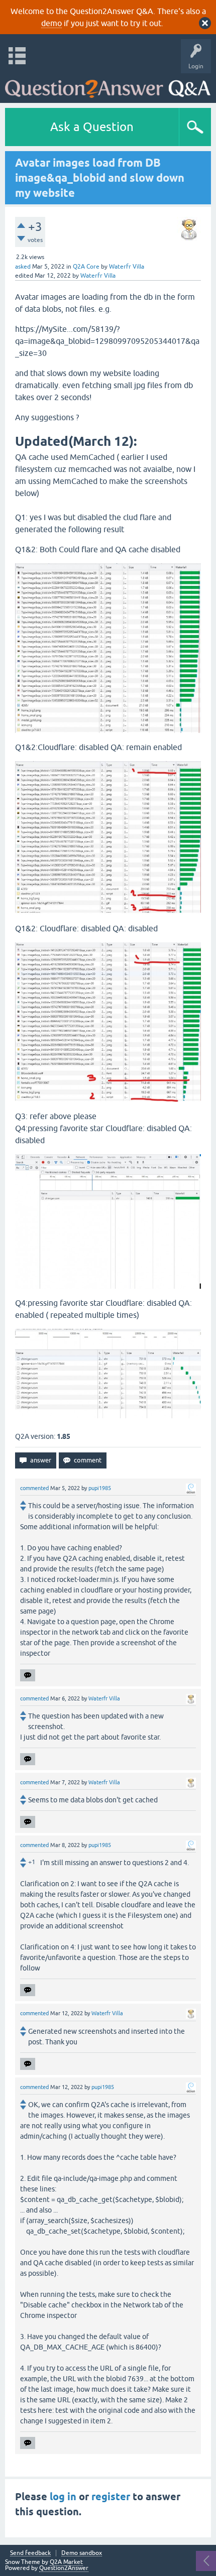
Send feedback (30, 2553)
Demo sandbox (82, 2553)
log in (63, 2497)
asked (23, 267)
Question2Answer (64, 2568)
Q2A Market (66, 2562)
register (111, 2497)
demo (51, 23)
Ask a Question (92, 127)
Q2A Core (86, 267)
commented (34, 1488)
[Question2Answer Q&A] (108, 86)
